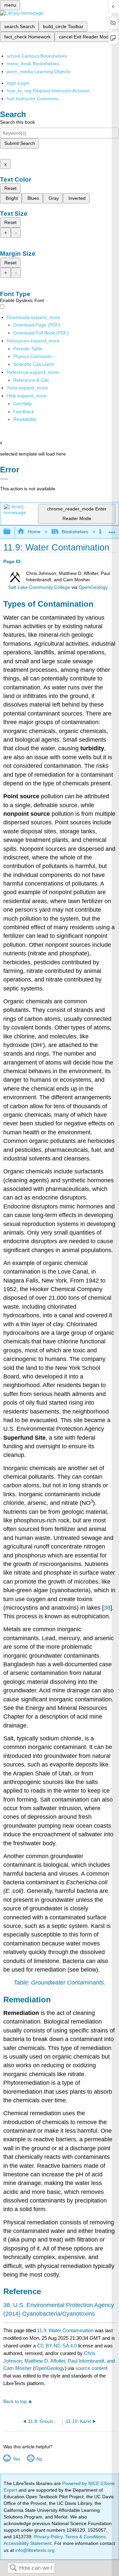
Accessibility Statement (28, 2543)
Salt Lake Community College (39, 587)
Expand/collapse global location (112, 530)
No (39, 2459)
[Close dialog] (4, 479)
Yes (16, 2459)
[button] (24, 412)
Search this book (18, 122)
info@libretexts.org (34, 2550)
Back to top (15, 2401)
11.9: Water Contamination (65, 2330)
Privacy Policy (48, 2537)
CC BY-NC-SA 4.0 (57, 2346)
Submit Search (20, 143)
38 (107, 1608)
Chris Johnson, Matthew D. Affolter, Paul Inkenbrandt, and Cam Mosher (59, 2361)
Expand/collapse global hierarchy (11, 532)
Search (13, 2568)
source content (91, 2368)
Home (34, 532)
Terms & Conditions (85, 2537)
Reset (10, 188)
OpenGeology (93, 587)
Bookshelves (75, 532)
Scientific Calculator (34, 364)
